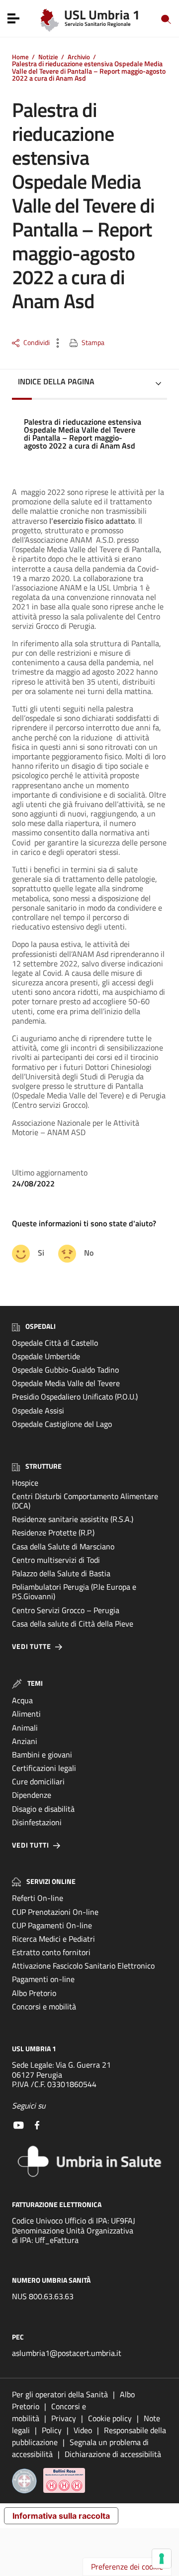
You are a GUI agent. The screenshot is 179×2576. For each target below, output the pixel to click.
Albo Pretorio (34, 1993)
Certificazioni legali (44, 1768)
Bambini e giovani (42, 1755)
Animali (25, 1728)
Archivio (79, 57)
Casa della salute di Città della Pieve (73, 1624)
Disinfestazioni (37, 1822)
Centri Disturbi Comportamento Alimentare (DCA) (85, 1501)
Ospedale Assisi (38, 1410)
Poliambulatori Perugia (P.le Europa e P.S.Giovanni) (74, 1591)
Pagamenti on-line (43, 1979)
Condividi (37, 343)
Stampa (93, 343)
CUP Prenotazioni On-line (55, 1912)
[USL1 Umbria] (90, 18)
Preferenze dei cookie (127, 2567)
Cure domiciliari (38, 1781)
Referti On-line (38, 1898)
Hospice (25, 1483)
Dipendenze (32, 1795)
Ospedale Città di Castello (55, 1343)
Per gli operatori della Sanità (60, 2394)
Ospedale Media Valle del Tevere (66, 1383)
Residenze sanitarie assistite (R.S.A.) (73, 1519)
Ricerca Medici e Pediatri (53, 1939)
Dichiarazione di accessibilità (113, 2454)
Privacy (64, 2418)
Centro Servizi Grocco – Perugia (66, 1610)
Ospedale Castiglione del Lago (62, 1424)
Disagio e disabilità (43, 1809)
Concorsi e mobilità (44, 2006)
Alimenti (26, 1714)
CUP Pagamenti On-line (52, 1925)
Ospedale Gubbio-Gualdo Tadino (65, 1370)
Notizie (48, 57)
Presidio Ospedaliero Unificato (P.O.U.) (75, 1397)
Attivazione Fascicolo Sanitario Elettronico (83, 1966)
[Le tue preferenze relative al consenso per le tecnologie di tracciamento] (162, 2559)
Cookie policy (110, 2418)
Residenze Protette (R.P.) (53, 1532)
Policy (52, 2430)
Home (20, 57)
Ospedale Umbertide (46, 1356)
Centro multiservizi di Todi (56, 1560)
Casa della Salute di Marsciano (63, 1546)
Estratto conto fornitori (51, 1952)
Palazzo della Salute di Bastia (61, 1573)
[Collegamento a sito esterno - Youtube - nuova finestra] (18, 2124)
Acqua (22, 1700)
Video (83, 2430)
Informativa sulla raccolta (61, 2516)
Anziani (25, 1741)
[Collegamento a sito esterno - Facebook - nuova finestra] (37, 2124)
